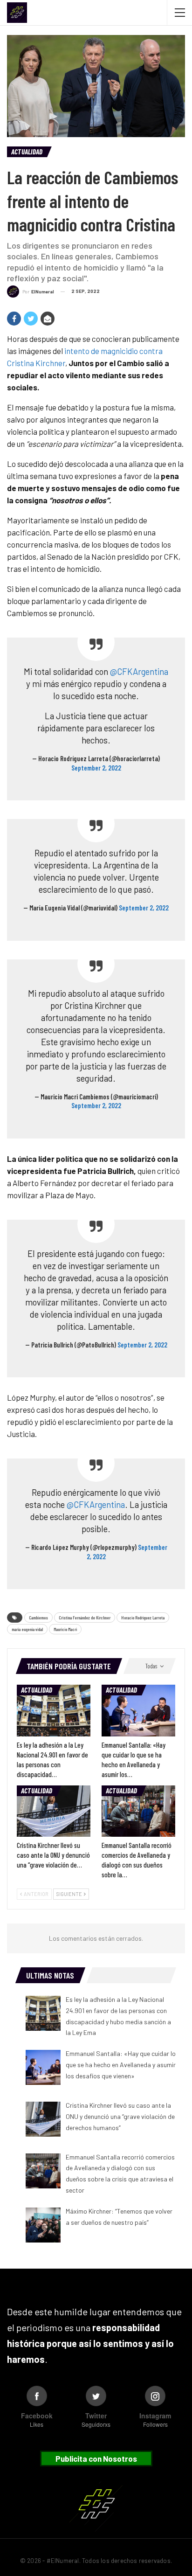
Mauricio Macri (65, 1629)
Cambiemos (38, 1618)
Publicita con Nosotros (96, 2458)
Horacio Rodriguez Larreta (143, 1618)
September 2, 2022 (96, 768)
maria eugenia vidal (27, 1629)
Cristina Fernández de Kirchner (85, 1618)
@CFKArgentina (139, 671)
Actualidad (27, 152)
